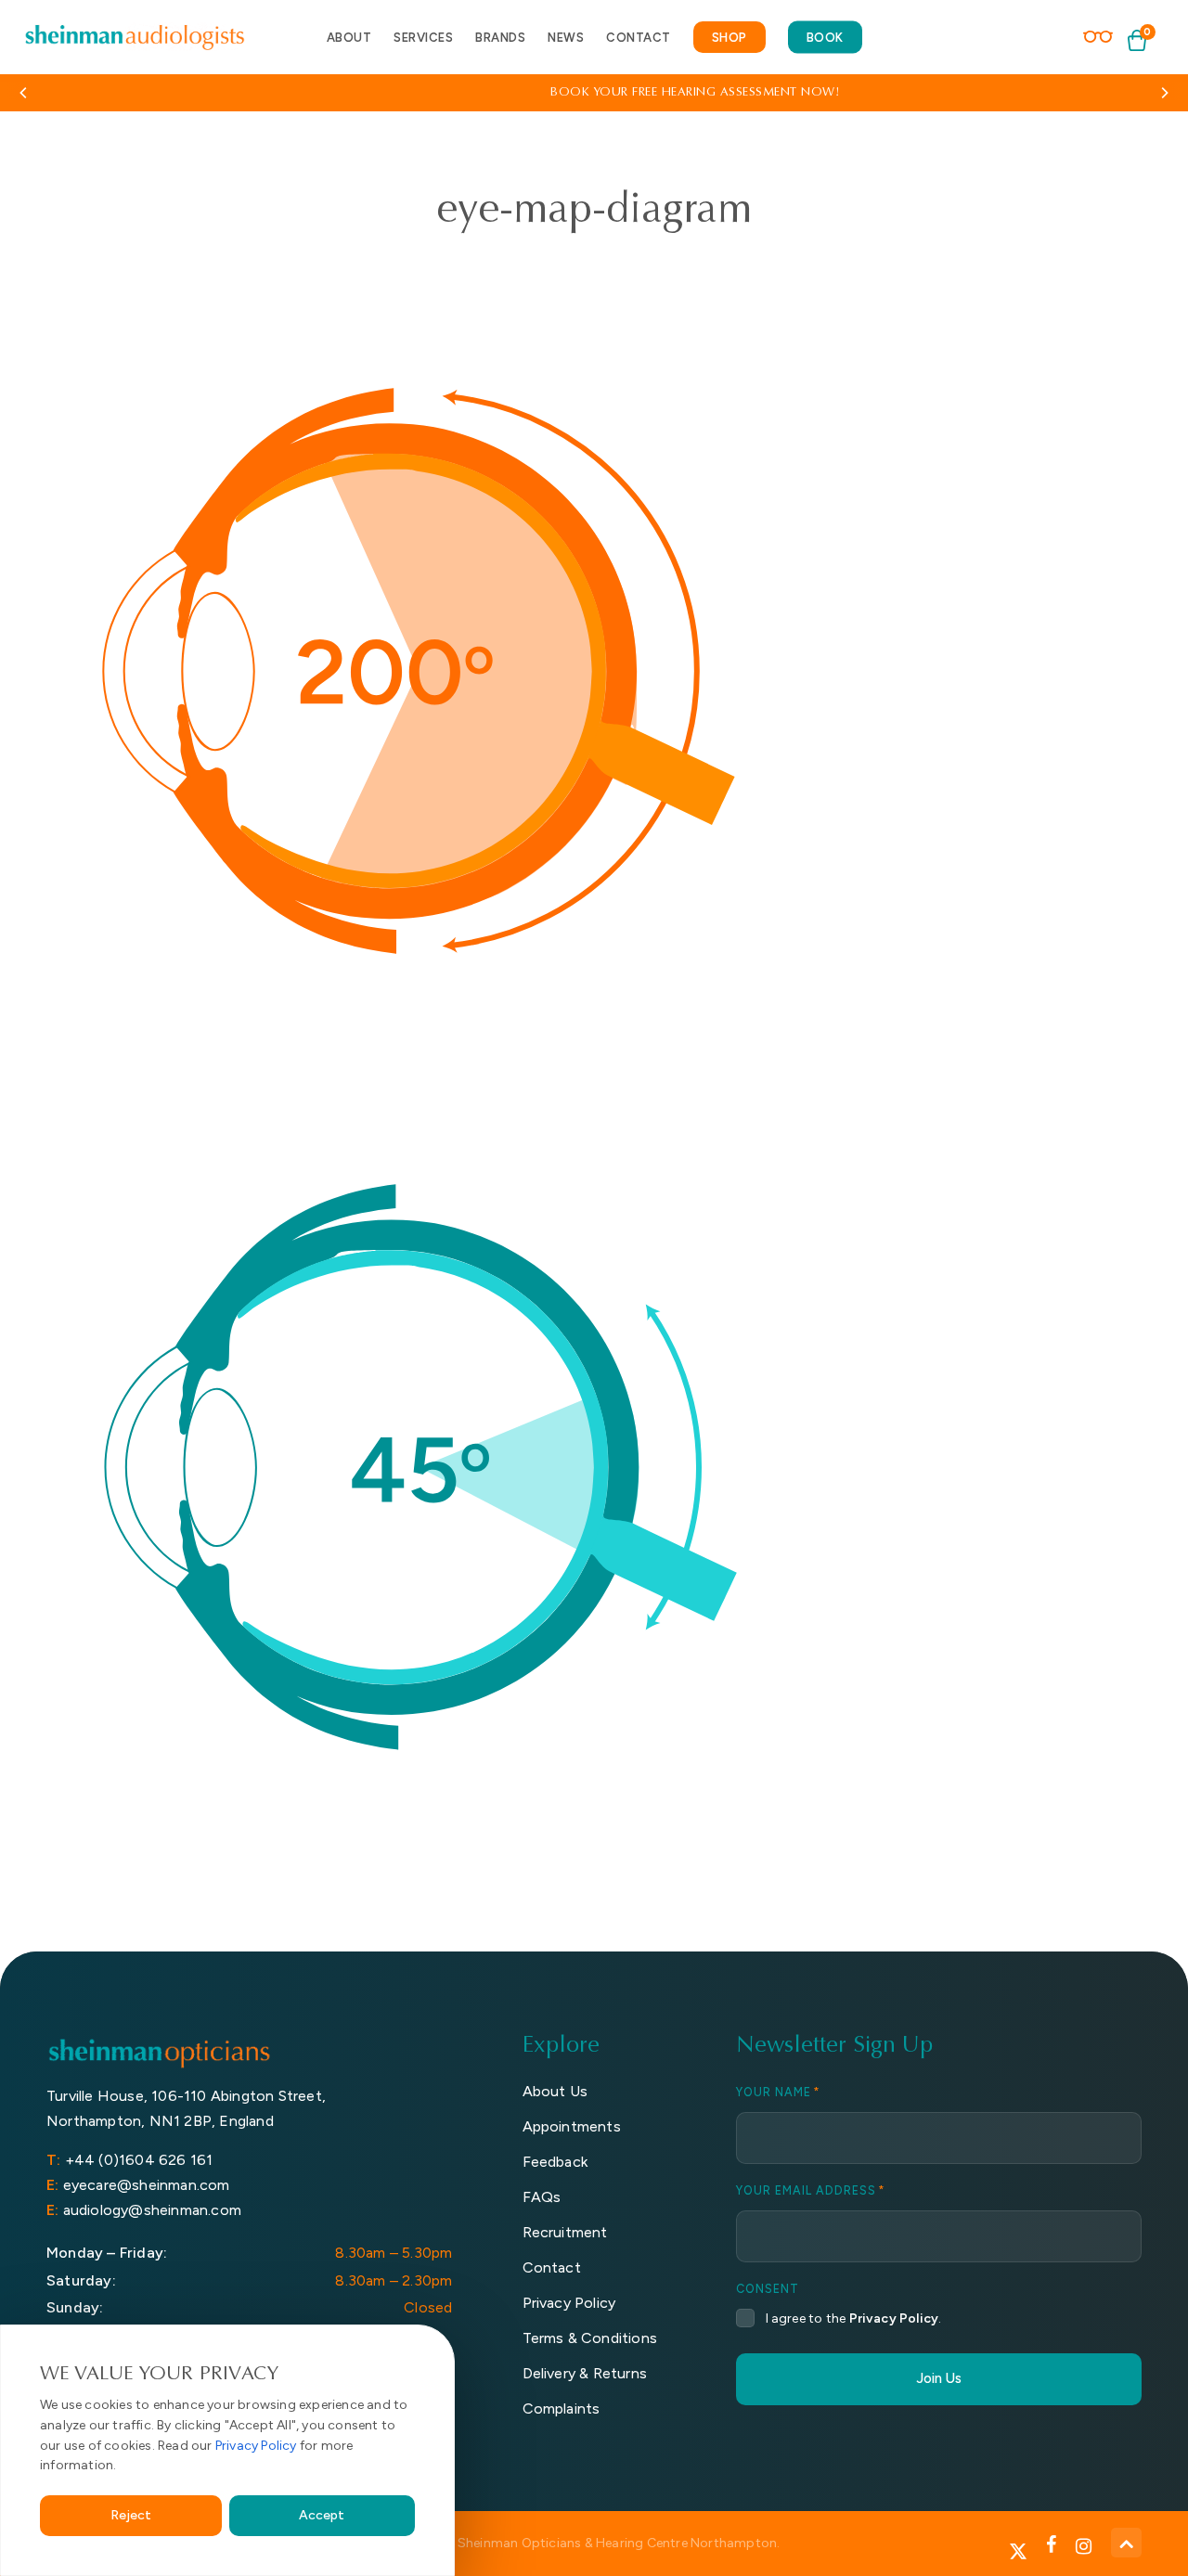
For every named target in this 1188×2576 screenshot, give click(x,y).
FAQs (542, 2197)
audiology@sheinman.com (152, 2210)
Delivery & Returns (585, 2373)
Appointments (572, 2126)
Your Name (778, 2093)
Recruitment (565, 2232)
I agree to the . (854, 2318)
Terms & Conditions (590, 2338)
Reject (131, 2515)
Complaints (562, 2409)
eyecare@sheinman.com (147, 2185)
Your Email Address (811, 2191)
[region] (227, 2450)
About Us (555, 2091)
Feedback (555, 2162)
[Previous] (28, 93)
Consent (768, 2290)
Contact (552, 2267)
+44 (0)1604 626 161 (139, 2160)
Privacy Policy (256, 2446)
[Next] (1160, 93)
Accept (322, 2515)
